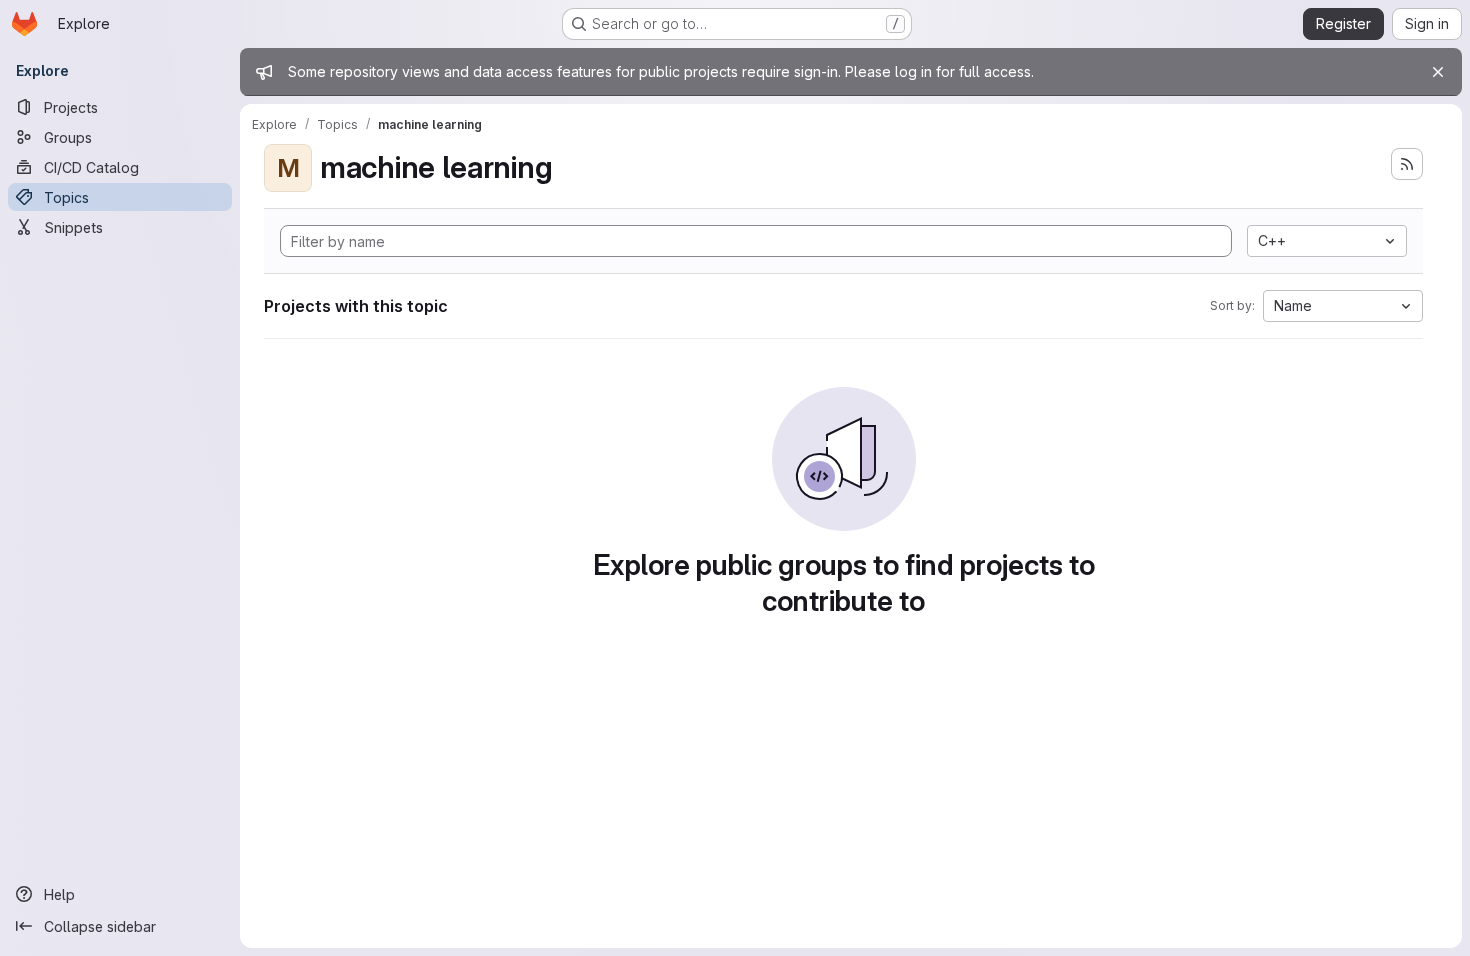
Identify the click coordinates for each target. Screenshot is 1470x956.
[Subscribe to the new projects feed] (1407, 164)
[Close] (1438, 72)
